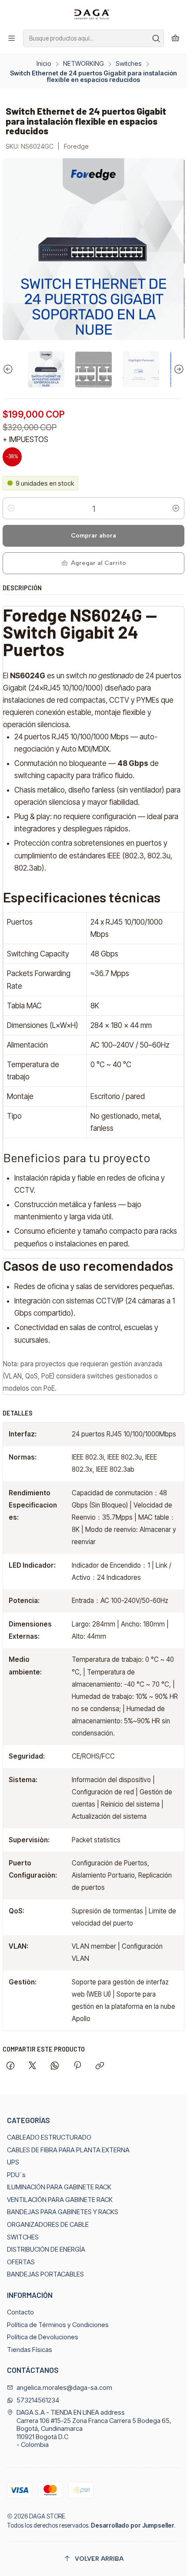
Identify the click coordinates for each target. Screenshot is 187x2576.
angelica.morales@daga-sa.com (64, 2388)
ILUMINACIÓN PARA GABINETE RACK (59, 2187)
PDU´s (16, 2175)
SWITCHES (23, 2237)
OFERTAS (21, 2262)
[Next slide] (178, 370)
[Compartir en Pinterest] (77, 2066)
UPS (13, 2162)
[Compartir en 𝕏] (33, 2066)
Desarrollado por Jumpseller (133, 2525)
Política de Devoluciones (43, 2337)
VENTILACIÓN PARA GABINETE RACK (60, 2200)
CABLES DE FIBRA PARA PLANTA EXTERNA (68, 2150)
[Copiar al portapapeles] (100, 2066)
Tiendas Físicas (30, 2350)
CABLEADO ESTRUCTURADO (49, 2137)
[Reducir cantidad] (11, 508)
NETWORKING (83, 64)
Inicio (44, 64)
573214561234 (38, 2400)
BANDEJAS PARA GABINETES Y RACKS (63, 2212)
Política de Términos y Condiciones (58, 2325)
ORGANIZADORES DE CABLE (48, 2225)
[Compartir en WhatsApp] (55, 2066)
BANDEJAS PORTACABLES (45, 2274)
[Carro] (175, 38)
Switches (129, 64)
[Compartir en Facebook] (10, 2066)
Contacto (20, 2312)
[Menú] (12, 38)
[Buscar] (157, 38)
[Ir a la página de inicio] (93, 14)
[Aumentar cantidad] (176, 508)
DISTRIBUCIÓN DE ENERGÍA (46, 2249)
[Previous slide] (9, 370)
